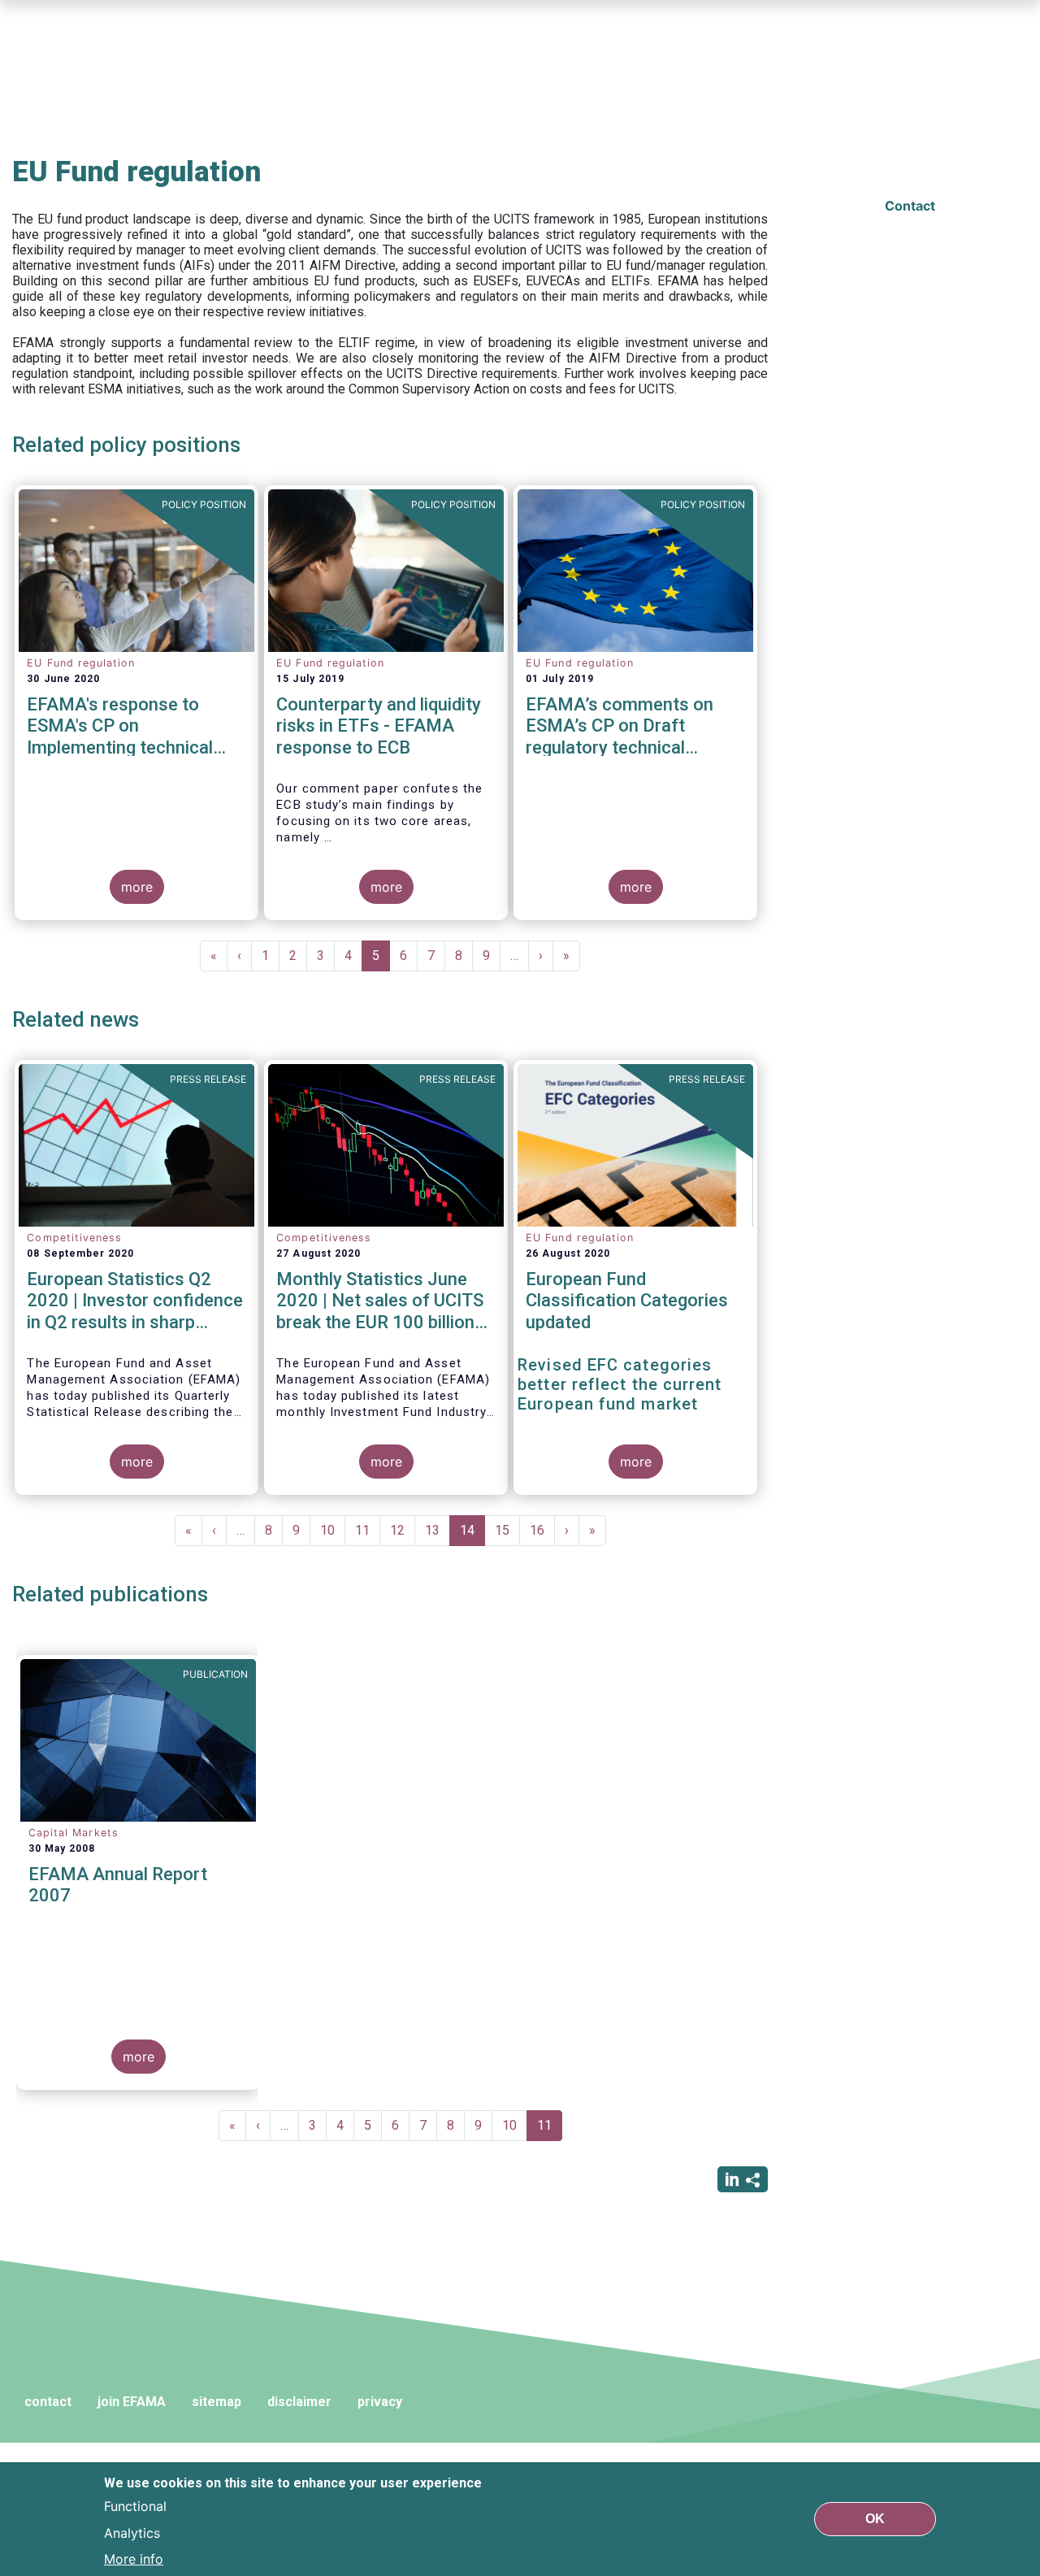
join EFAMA (132, 2402)
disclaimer (299, 2402)
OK (875, 2519)
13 (438, 1530)
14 (472, 1534)
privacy (380, 2402)
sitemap (217, 2402)
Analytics (132, 2532)
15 (507, 1530)
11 (368, 1530)
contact (48, 2402)
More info (134, 2558)
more (137, 887)
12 (403, 1530)
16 (542, 1530)
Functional (135, 2506)
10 (333, 1530)
